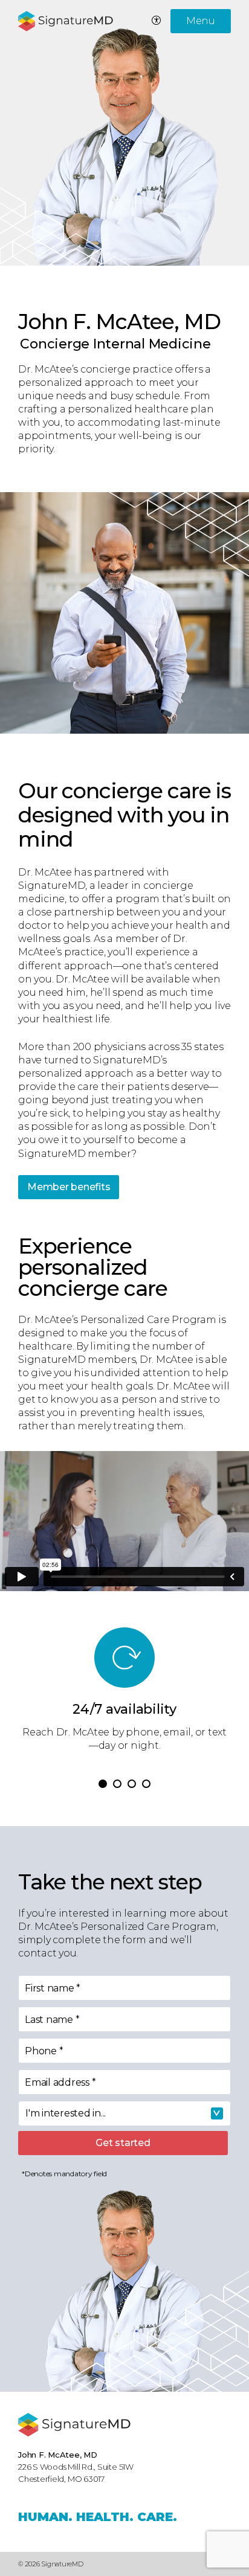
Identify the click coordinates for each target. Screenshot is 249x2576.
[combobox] (124, 2113)
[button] (103, 1784)
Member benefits (69, 1187)
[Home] (74, 2425)
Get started (123, 2143)
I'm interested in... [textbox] (66, 2113)
